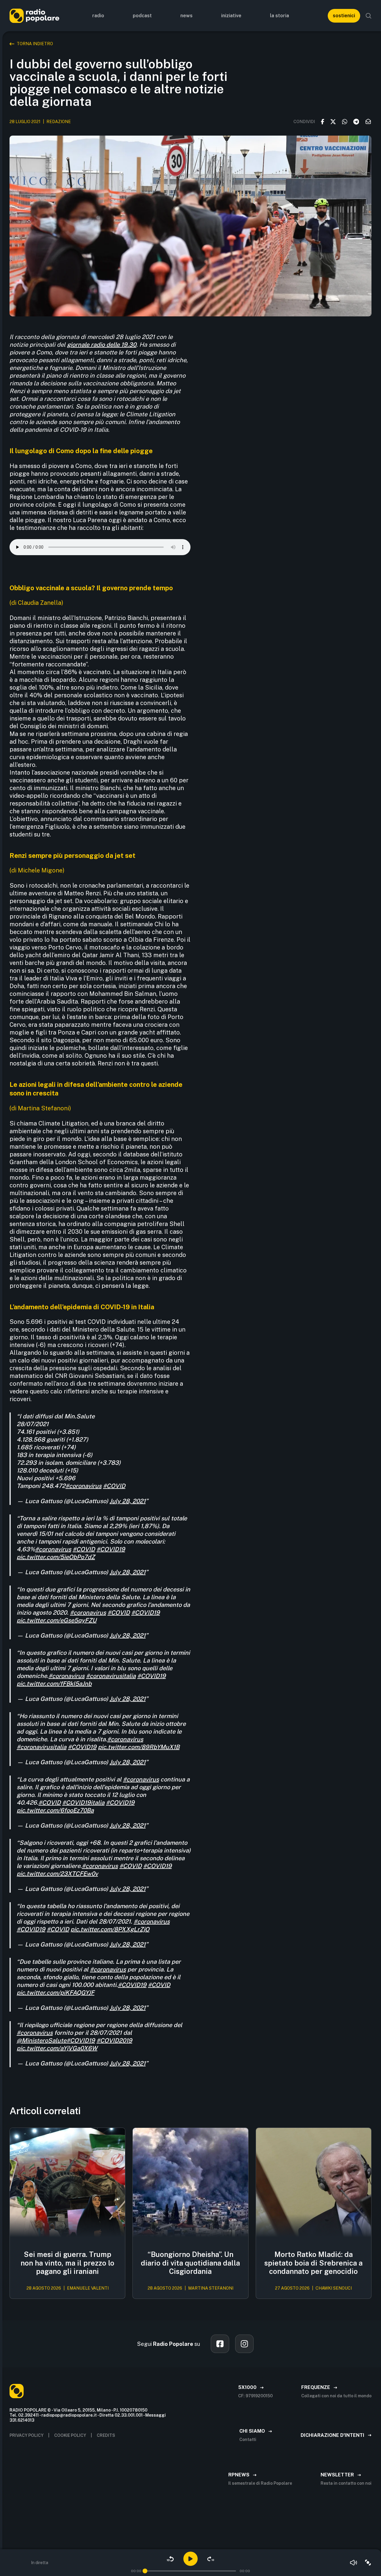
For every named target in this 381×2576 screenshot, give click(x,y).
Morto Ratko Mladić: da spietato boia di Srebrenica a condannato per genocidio (313, 2263)
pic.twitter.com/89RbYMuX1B (139, 1747)
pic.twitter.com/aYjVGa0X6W (57, 2048)
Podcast (142, 16)
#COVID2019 (114, 2040)
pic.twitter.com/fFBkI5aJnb (54, 1684)
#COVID (114, 1486)
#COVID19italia (83, 1803)
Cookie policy (70, 2435)
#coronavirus (83, 1486)
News (186, 16)
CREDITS (106, 2435)
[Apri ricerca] (368, 16)
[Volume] (354, 2563)
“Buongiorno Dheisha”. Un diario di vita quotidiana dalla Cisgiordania (190, 2263)
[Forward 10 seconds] (211, 2559)
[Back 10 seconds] (170, 2559)
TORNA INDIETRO (35, 44)
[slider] (145, 2571)
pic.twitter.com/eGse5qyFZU (57, 1620)
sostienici (344, 16)
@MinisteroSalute (42, 2040)
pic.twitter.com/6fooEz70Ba (55, 1810)
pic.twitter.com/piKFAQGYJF (56, 1993)
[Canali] (368, 2563)
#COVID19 (111, 1549)
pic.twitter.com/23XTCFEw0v (57, 1874)
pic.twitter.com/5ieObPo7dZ (56, 1557)
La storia (279, 16)
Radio (98, 16)
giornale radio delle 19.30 (102, 345)
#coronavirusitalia (111, 1676)
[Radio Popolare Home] (34, 16)
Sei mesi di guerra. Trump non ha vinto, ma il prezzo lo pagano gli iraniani (67, 2263)
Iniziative (231, 16)
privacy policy (26, 2435)
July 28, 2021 (128, 1501)
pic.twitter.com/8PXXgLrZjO (110, 1929)
